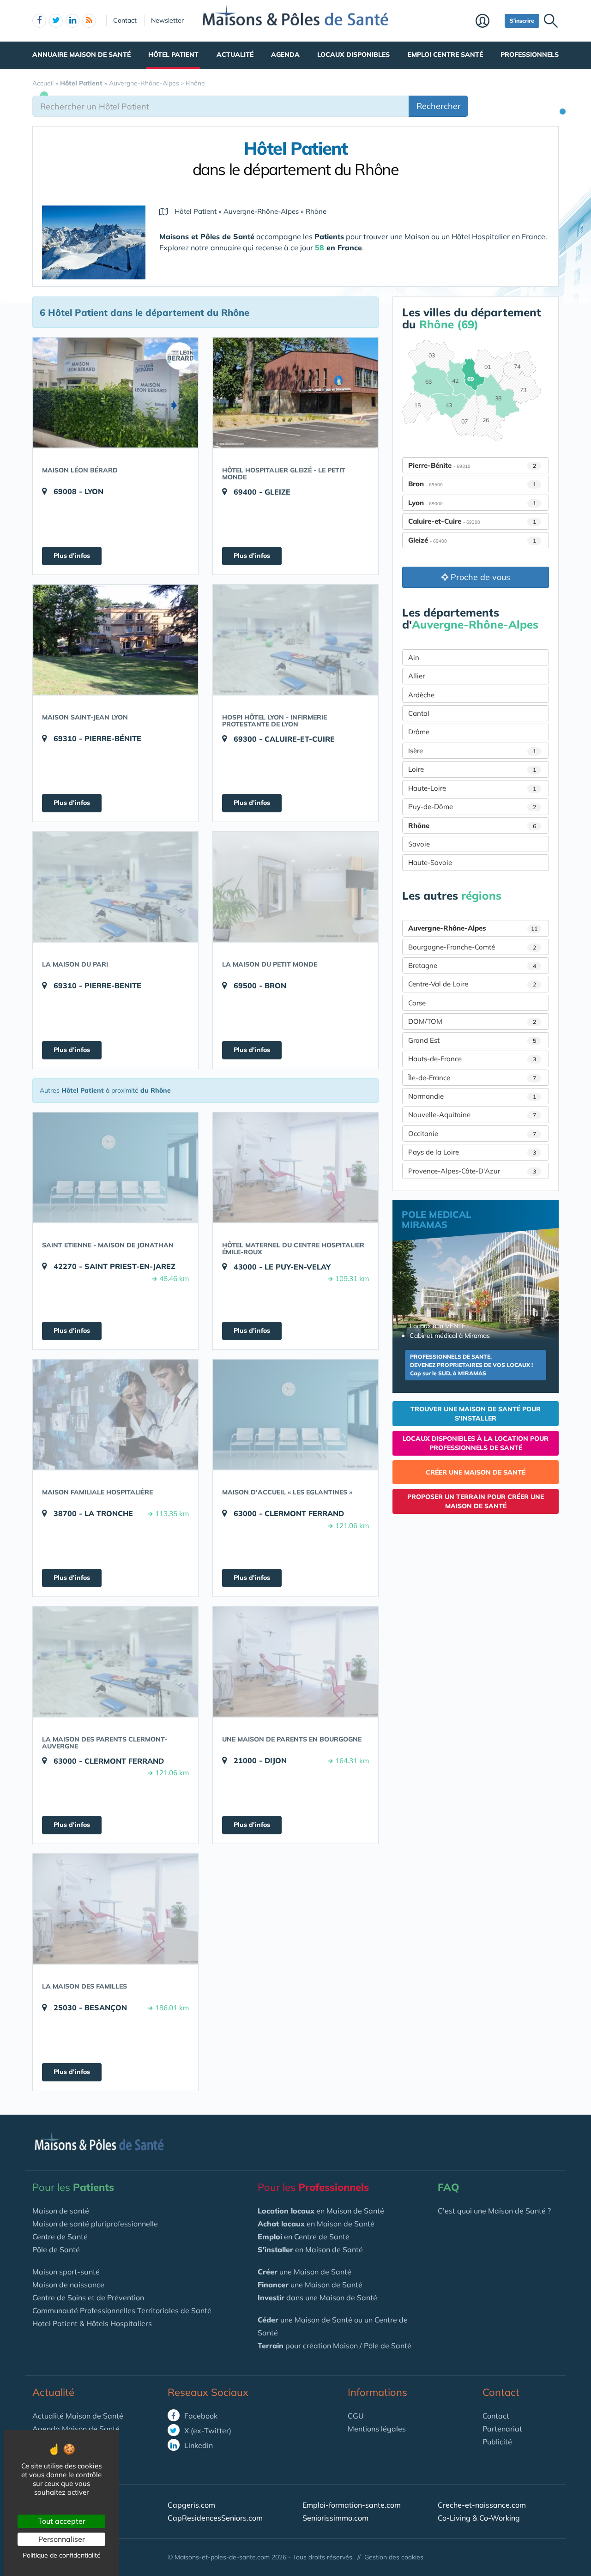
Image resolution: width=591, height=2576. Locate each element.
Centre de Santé (60, 2237)
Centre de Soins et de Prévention (88, 2298)
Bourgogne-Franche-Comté (472, 947)
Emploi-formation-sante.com (352, 2505)
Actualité (235, 54)
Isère (472, 751)
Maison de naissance (68, 2285)
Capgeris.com (191, 2505)
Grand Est (472, 1040)
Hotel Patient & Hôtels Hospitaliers (92, 2323)
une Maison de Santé (305, 2272)
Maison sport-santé (66, 2272)
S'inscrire (522, 21)
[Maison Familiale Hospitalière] (115, 1415)
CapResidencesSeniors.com (215, 2518)
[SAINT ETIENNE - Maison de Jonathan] (115, 1167)
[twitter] (56, 21)
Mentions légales (377, 2429)
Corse (417, 1003)
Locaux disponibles (353, 54)
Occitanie (472, 1134)
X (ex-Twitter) (207, 2431)
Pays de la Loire (472, 1152)
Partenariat (502, 2429)
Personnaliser (62, 2539)
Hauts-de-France (472, 1059)
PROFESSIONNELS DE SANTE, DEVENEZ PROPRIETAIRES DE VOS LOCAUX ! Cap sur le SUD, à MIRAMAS (471, 1365)
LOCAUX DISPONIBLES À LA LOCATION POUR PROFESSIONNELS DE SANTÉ (476, 1443)
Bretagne (472, 965)
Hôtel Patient (173, 54)
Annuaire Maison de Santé (81, 54)
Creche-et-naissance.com (482, 2505)
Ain (414, 657)
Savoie (419, 844)
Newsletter (167, 20)
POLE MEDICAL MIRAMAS (436, 1219)
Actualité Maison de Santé (78, 2416)
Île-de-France (472, 1078)
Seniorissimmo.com (335, 2518)
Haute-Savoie (430, 862)
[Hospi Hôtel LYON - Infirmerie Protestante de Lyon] (295, 640)
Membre (488, 22)
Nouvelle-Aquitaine (472, 1115)
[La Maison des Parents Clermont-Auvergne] (115, 1662)
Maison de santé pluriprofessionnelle (95, 2224)
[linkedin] (72, 21)
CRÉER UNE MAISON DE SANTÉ (476, 1472)
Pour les (73, 2187)
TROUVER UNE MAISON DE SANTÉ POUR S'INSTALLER (476, 1414)
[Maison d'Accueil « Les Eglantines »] (295, 1415)
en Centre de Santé (304, 2237)
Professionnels (530, 54)
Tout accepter (62, 2521)
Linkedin (198, 2445)
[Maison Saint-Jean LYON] (115, 640)
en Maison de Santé (321, 2211)
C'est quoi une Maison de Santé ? (494, 2211)
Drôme (419, 732)
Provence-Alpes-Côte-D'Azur (472, 1171)
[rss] (89, 21)
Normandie (472, 1096)
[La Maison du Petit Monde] (295, 887)
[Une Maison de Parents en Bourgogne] (295, 1662)
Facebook (200, 2416)
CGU (356, 2416)
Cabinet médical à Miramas (450, 1336)
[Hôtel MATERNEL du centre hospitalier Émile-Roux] (295, 1167)
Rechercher (439, 106)
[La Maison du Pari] (115, 887)
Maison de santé (61, 2211)
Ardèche (421, 695)
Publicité (497, 2442)
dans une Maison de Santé (317, 2298)
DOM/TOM (472, 1021)
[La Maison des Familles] (115, 1909)
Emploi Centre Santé (445, 54)
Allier (416, 676)
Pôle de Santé (56, 2249)
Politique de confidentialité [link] (62, 2555)
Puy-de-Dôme (472, 807)
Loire (472, 769)
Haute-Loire (472, 788)
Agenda (285, 54)
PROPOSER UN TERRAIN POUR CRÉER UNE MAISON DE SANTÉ (476, 1501)
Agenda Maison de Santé (76, 2429)
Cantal (419, 713)
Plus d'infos (72, 556)
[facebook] (39, 21)
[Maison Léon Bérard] (115, 393)
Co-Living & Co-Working (479, 2518)
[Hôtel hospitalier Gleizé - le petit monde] (295, 393)
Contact (125, 20)
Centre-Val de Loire (472, 984)
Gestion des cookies (394, 2557)
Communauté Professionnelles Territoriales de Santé (122, 2310)
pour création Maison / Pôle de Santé (335, 2346)
